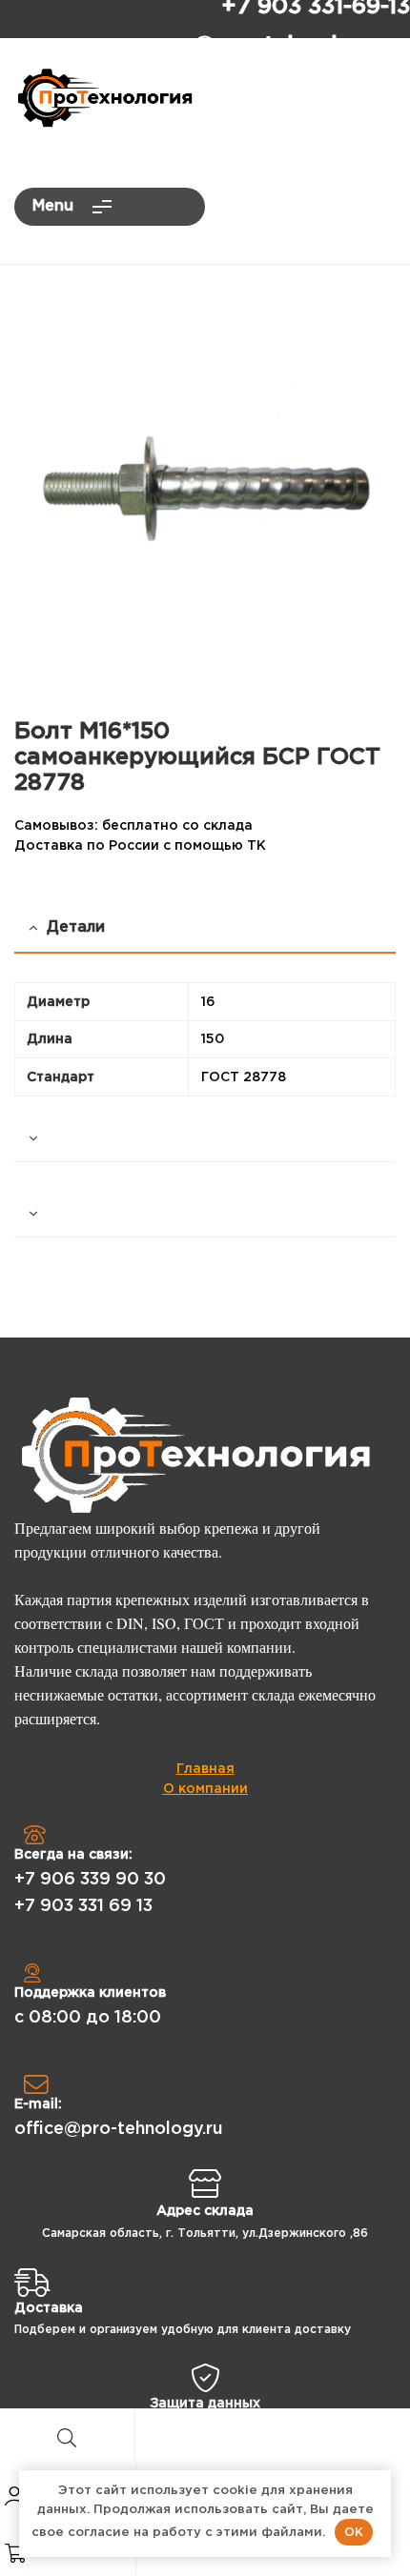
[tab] (205, 1139)
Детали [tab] (76, 927)
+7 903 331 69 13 (83, 1906)
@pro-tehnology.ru (302, 46)
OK (354, 2532)
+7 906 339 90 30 (90, 1880)
